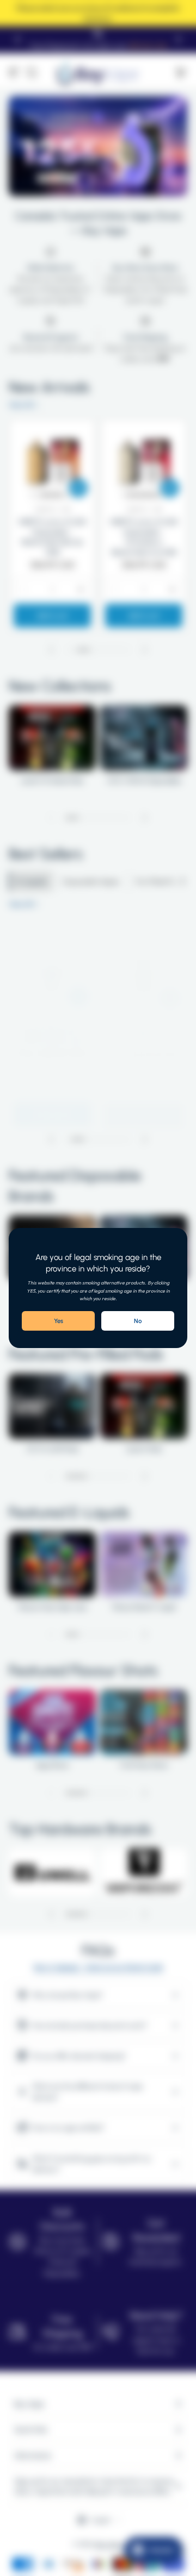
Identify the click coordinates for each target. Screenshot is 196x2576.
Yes (59, 1321)
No (138, 1321)
